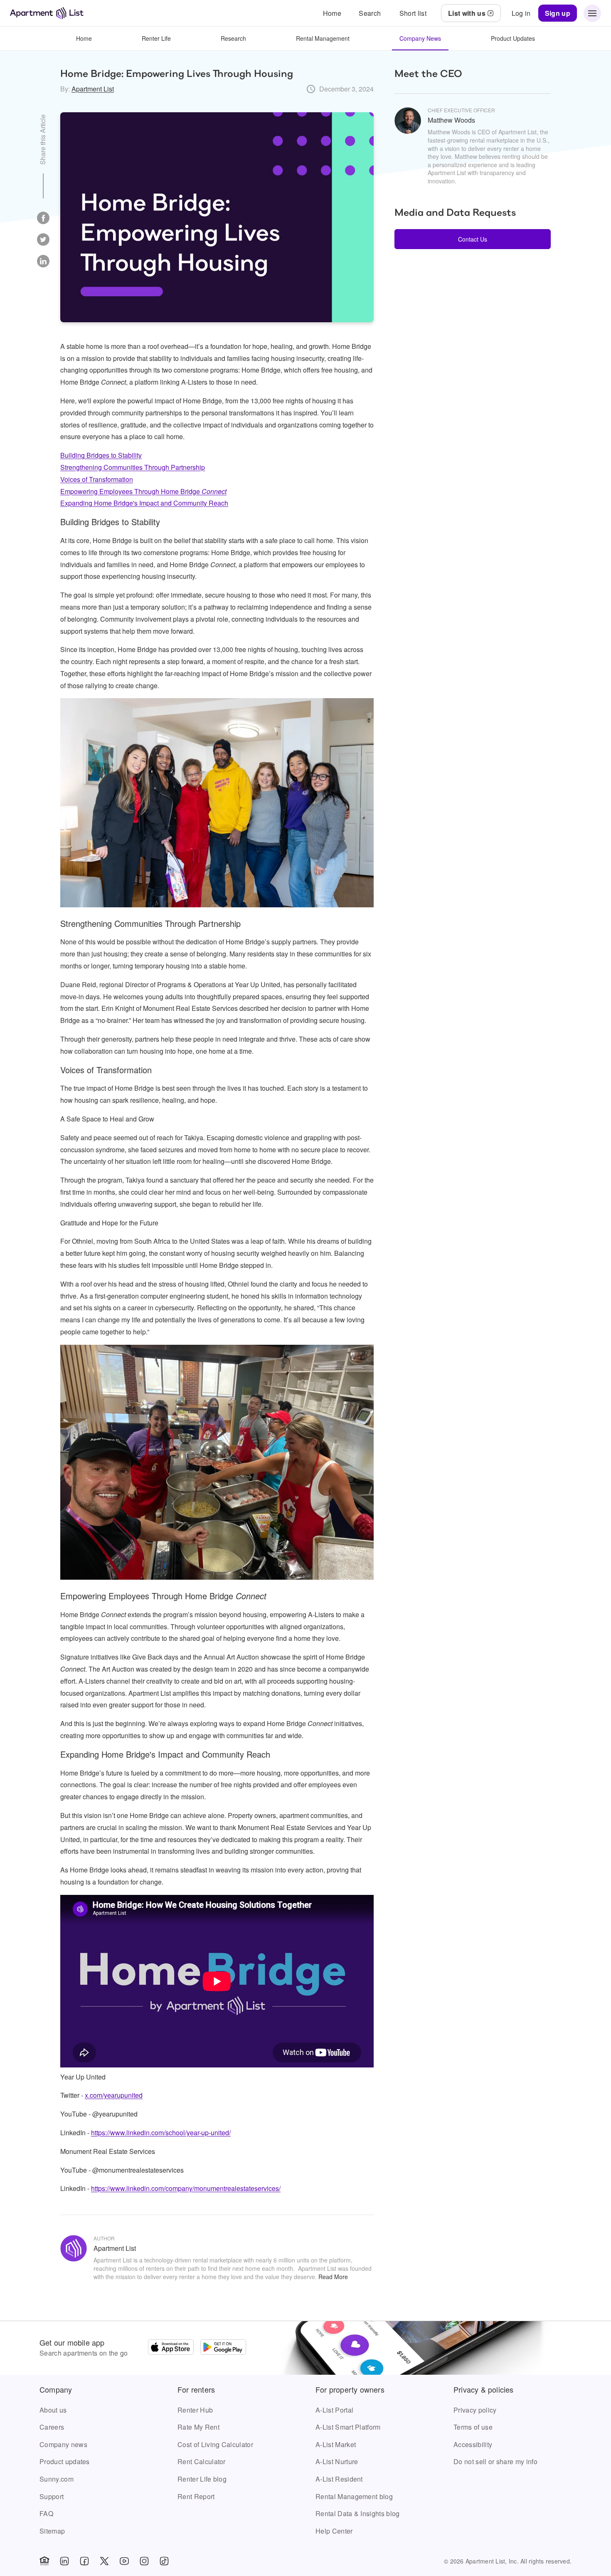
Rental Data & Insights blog (358, 2513)
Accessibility (473, 2444)
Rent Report (196, 2496)
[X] (104, 2561)
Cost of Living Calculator (215, 2444)
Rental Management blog (354, 2496)
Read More (333, 2277)
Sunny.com (57, 2479)
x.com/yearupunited (114, 2095)
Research (233, 38)
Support (52, 2496)
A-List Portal (334, 2410)
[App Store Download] (171, 2348)
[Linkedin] (64, 2561)
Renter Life (156, 38)
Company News (420, 38)
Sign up (558, 13)
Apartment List (93, 89)
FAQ (46, 2513)
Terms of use (473, 2427)
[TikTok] (164, 2561)
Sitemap (52, 2531)
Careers (52, 2427)
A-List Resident (339, 2479)
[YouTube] (124, 2561)
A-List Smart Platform (348, 2427)
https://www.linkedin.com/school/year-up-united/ (161, 2133)
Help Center (334, 2531)
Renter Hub (195, 2410)
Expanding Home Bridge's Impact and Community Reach (144, 503)
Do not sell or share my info (495, 2461)
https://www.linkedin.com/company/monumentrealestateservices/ (186, 2188)
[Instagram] (144, 2561)
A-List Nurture (337, 2461)
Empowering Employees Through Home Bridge (143, 491)
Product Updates (513, 38)
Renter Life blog (202, 2479)
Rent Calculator (202, 2461)
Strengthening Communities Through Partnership (133, 467)
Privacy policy (475, 2410)
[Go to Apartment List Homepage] (47, 13)
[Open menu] (592, 13)
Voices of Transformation (97, 479)
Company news (63, 2444)
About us (53, 2410)
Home (84, 38)
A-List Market (336, 2444)
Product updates (65, 2461)
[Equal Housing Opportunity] (44, 2561)
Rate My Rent (198, 2427)
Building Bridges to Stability (101, 455)
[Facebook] (84, 2561)
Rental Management (323, 38)
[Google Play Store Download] (223, 2348)
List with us (467, 13)
